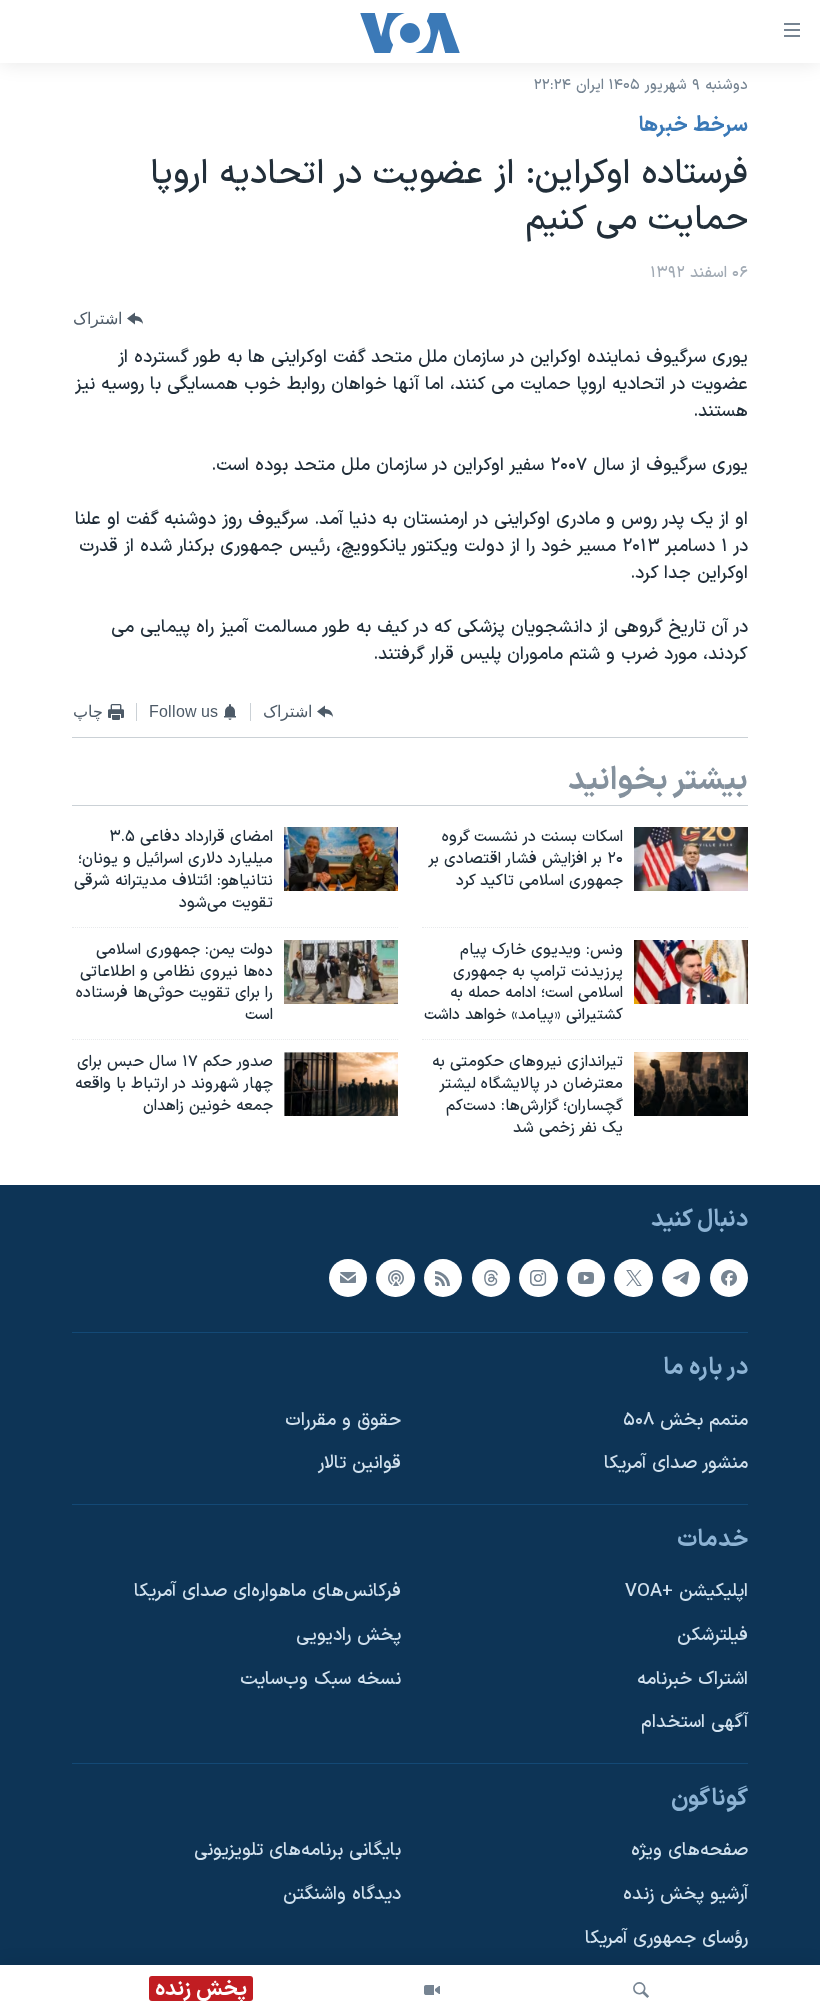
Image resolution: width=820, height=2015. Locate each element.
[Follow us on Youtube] (586, 1278)
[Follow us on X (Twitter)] (633, 1278)
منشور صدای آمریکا (676, 1464)
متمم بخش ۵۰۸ (685, 1420)
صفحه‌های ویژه (689, 1851)
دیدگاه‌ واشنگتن (342, 1895)
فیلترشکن (712, 1636)
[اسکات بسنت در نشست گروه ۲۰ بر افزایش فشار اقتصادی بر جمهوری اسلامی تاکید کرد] (691, 859)
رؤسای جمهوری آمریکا (666, 1938)
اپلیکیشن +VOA (686, 1592)
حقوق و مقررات (343, 1420)
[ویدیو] (432, 1990)
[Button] (108, 318)
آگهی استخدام (694, 1723)
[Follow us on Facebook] (729, 1278)
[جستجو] (641, 1990)
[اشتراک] (348, 1278)
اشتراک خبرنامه (692, 1679)
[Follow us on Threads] (491, 1278)
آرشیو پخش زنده (685, 1895)
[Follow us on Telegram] (681, 1278)
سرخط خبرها (693, 126)
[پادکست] (395, 1278)
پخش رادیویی (348, 1636)
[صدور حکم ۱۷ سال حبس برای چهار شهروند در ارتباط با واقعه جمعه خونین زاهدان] (341, 1084)
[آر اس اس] (443, 1278)
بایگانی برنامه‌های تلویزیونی (297, 1851)
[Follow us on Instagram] (538, 1278)
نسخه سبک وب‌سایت (320, 1679)
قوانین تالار (359, 1464)
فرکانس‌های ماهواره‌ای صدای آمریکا (267, 1592)
